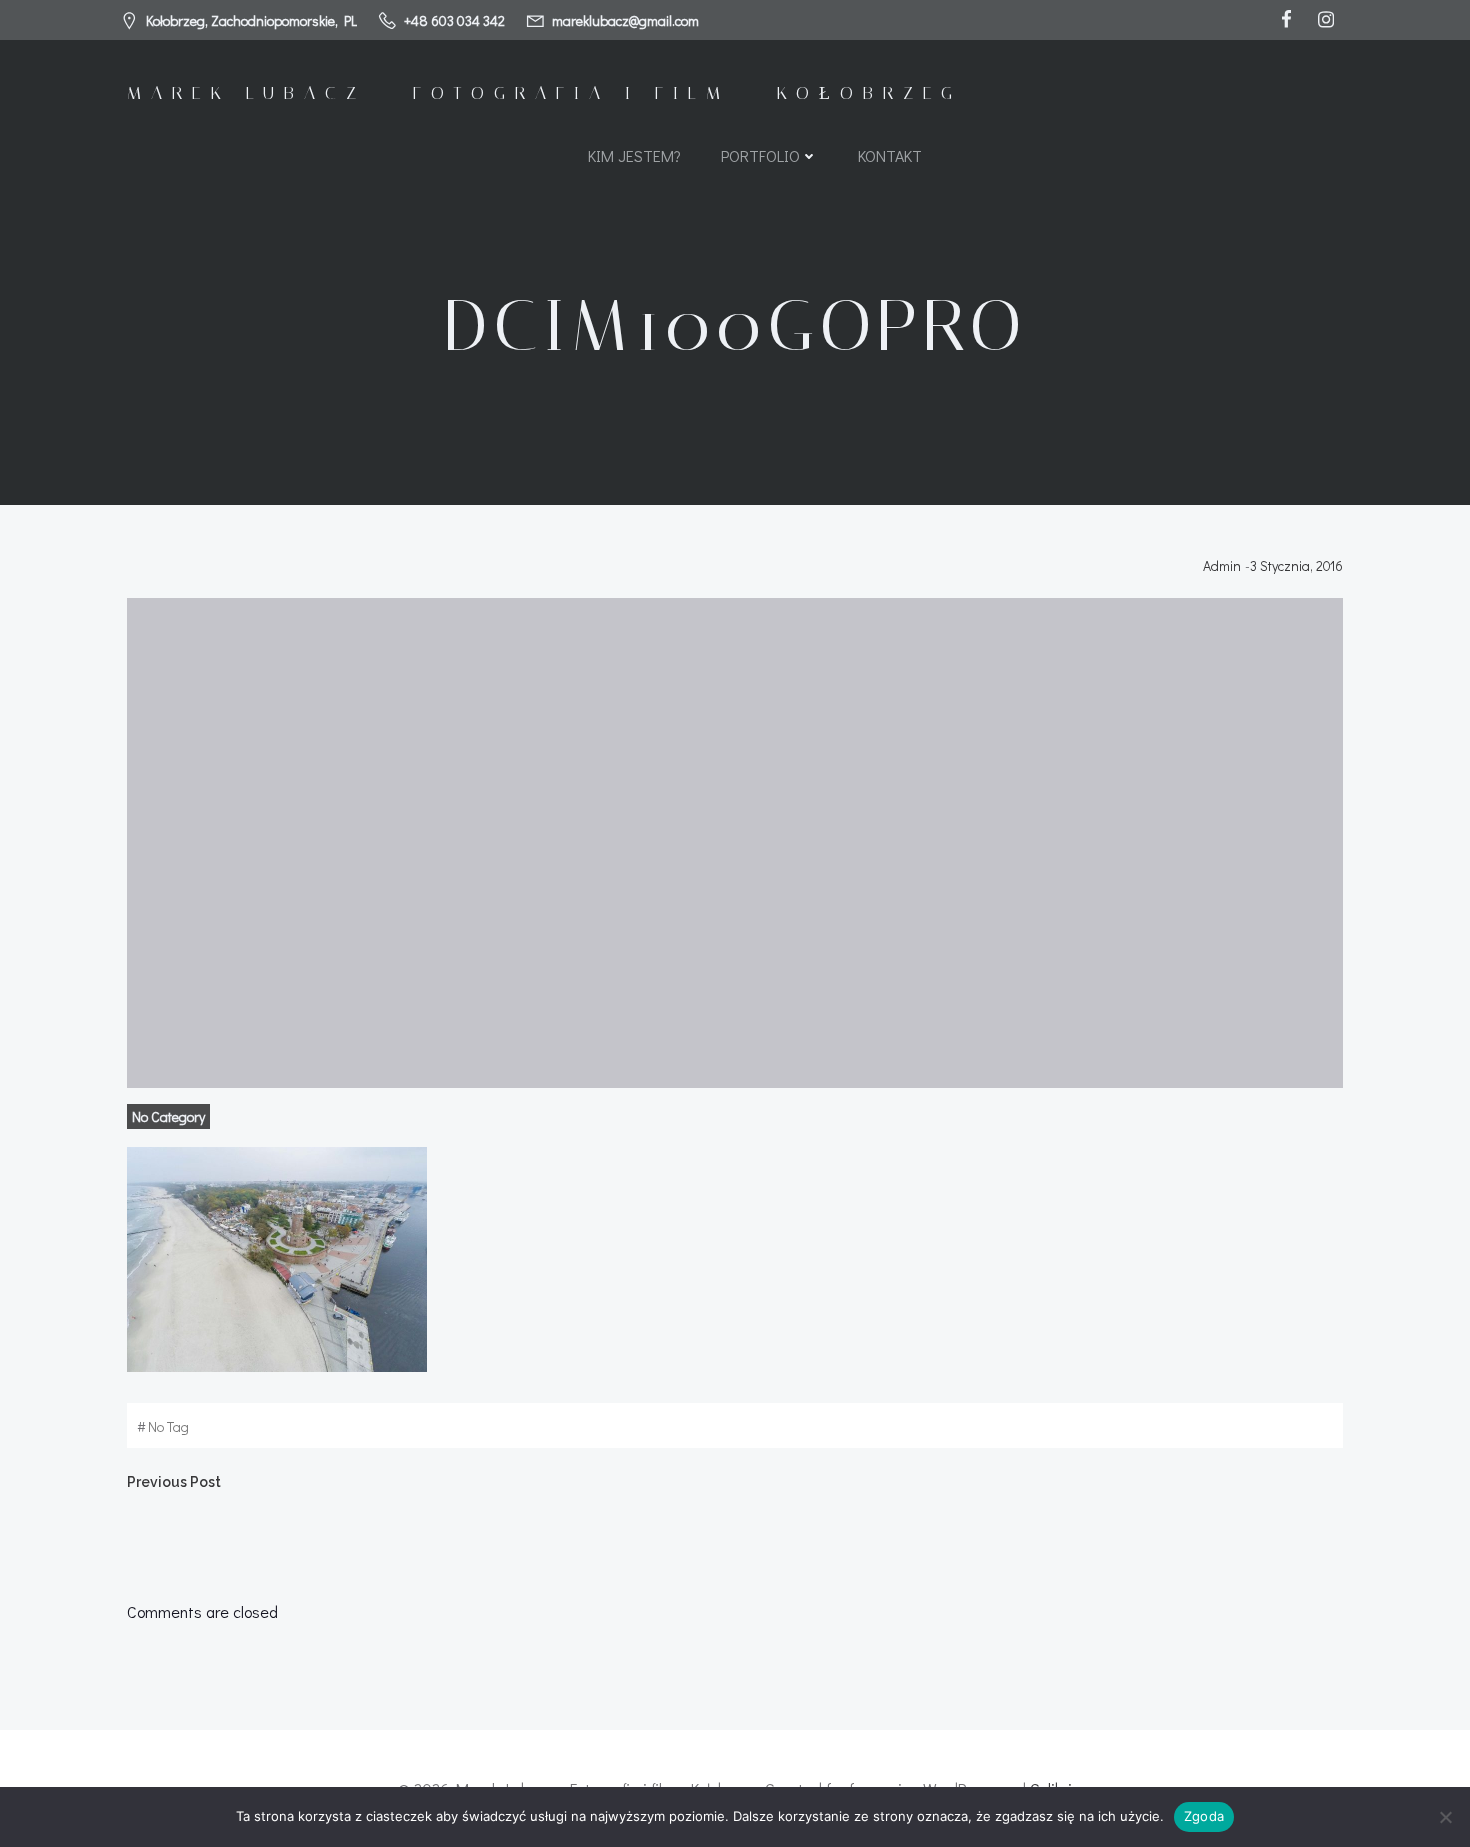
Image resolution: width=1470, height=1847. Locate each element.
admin (1222, 565)
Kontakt (890, 155)
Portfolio (760, 155)
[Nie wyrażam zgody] (1445, 1817)
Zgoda (1204, 1816)
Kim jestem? (634, 155)
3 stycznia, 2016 (1296, 565)
